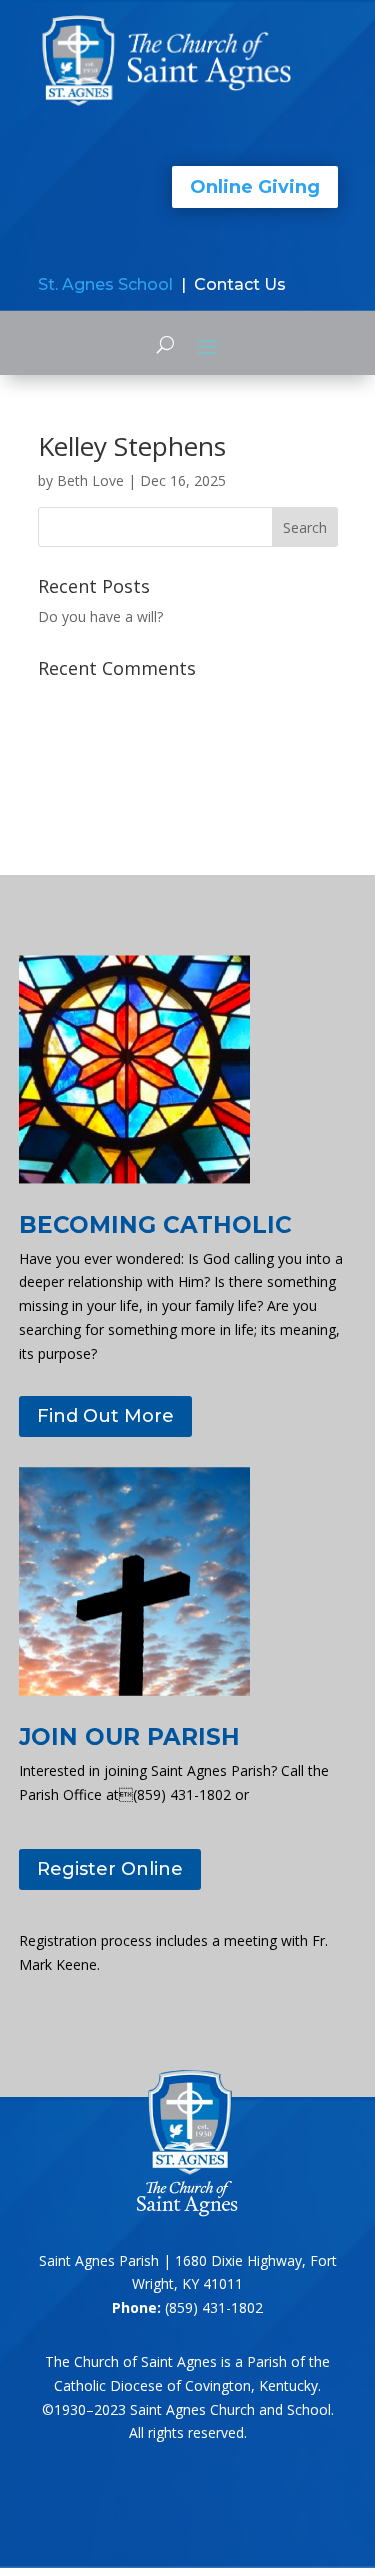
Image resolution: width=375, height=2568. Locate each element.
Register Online (110, 1869)
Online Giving (255, 187)
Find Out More (105, 1416)
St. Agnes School (105, 284)
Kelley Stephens (132, 446)
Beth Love (90, 480)
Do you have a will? (100, 616)
